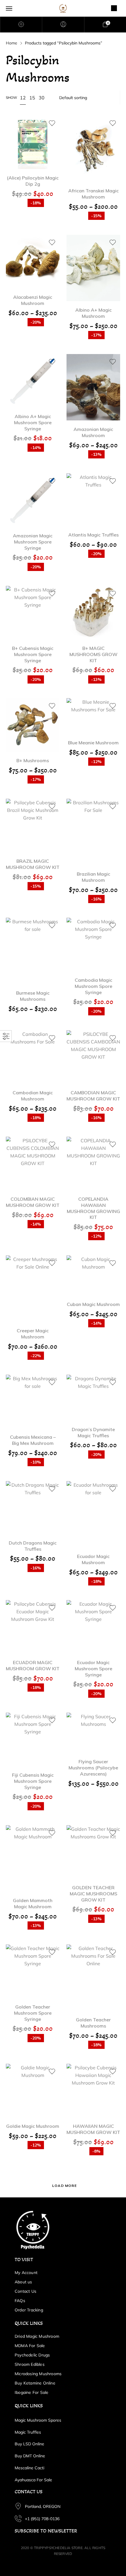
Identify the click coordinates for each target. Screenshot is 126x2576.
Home (12, 43)
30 (42, 98)
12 (23, 98)
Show (11, 98)
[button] (33, 134)
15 (32, 98)
